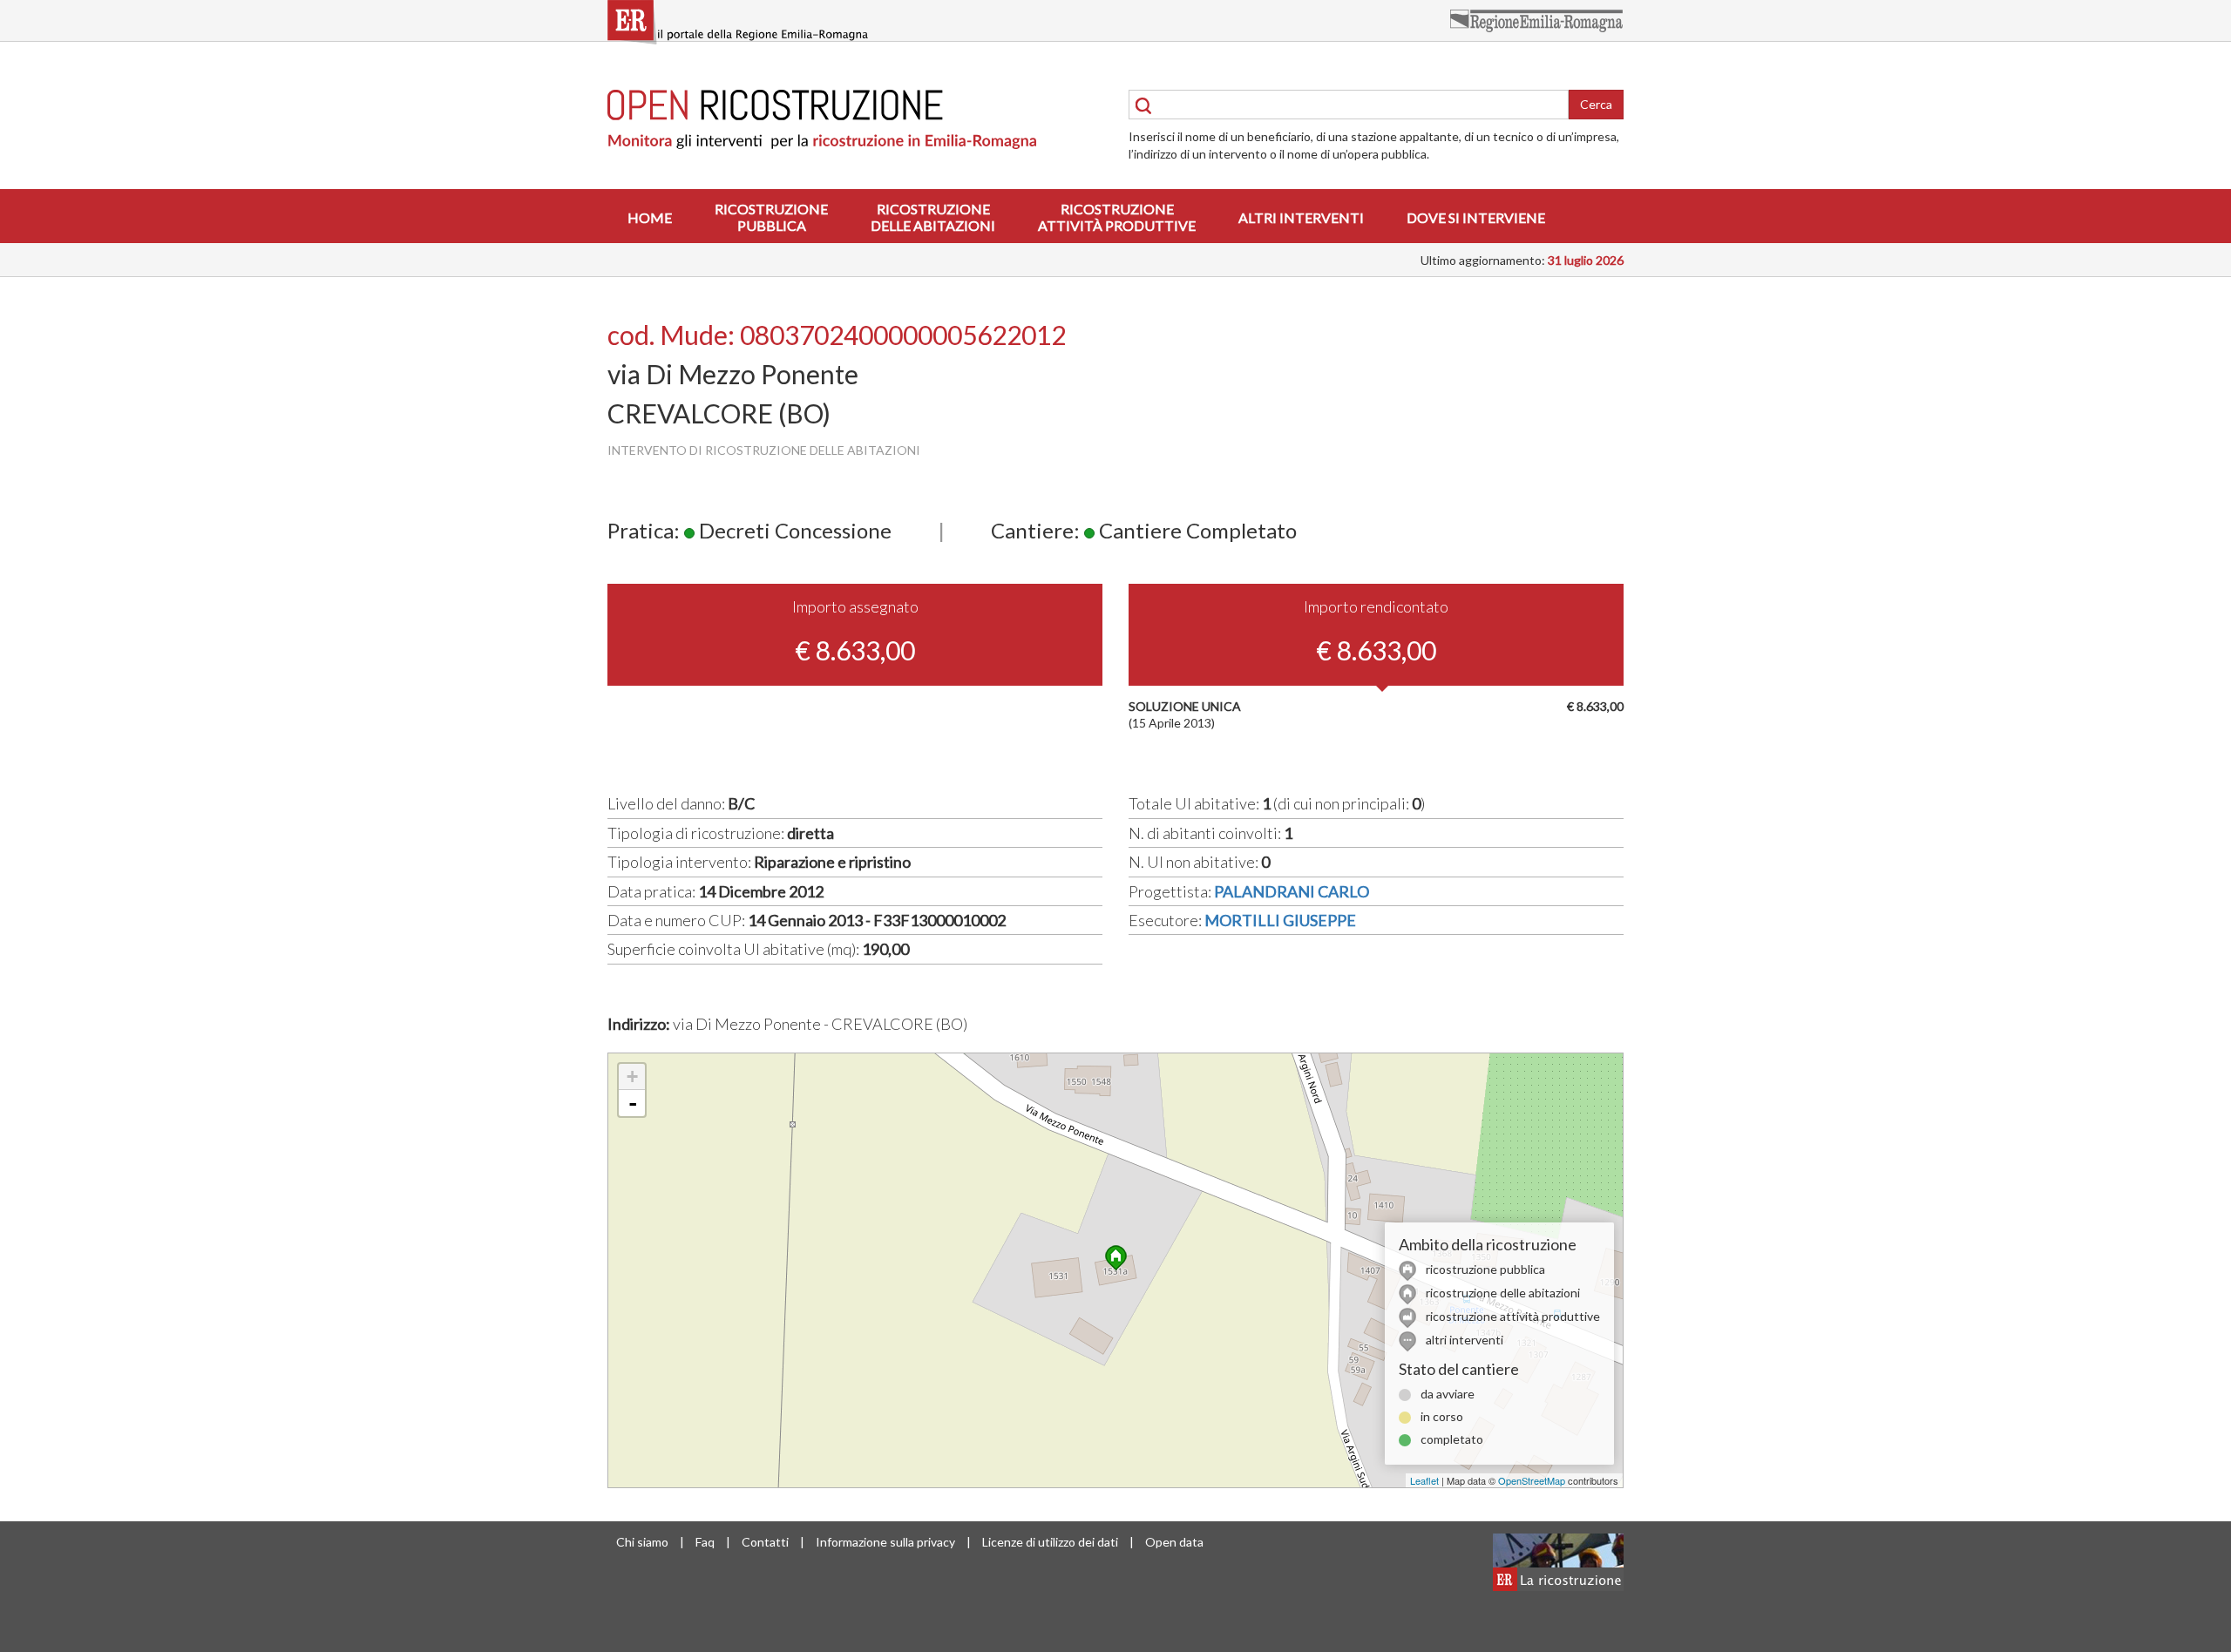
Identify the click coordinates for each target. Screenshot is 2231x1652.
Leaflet (1424, 1480)
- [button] (633, 1103)
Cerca (1596, 104)
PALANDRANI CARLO (1292, 891)
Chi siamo (642, 1542)
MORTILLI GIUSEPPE (1280, 920)
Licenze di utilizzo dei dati (1050, 1542)
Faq (705, 1542)
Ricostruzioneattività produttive (1117, 217)
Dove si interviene (1476, 217)
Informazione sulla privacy (885, 1542)
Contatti (765, 1542)
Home (650, 217)
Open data (1174, 1542)
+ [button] (632, 1077)
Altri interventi (1301, 217)
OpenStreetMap (1532, 1480)
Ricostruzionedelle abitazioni (933, 217)
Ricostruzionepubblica (771, 217)
